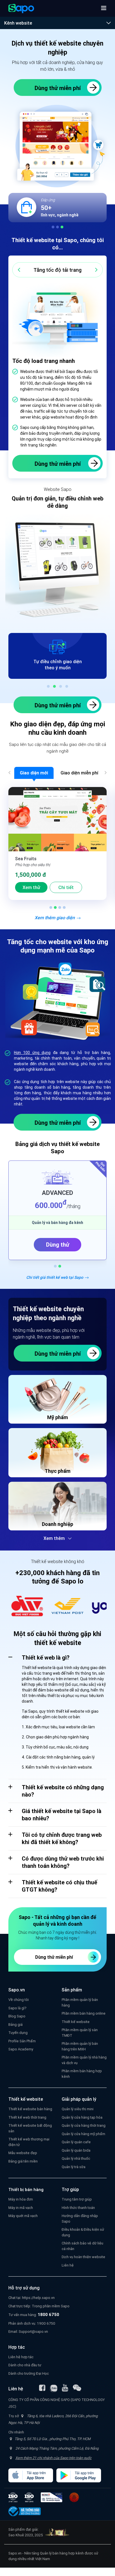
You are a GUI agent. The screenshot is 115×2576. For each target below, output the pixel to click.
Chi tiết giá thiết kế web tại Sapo (55, 1277)
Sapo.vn (15, 2553)
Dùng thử (58, 1245)
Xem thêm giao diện (55, 918)
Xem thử (31, 887)
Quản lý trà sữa (74, 2167)
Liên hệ (68, 2265)
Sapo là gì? (17, 2008)
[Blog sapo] (77, 2388)
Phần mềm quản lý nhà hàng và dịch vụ (84, 2060)
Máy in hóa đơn (21, 2199)
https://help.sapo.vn (38, 2298)
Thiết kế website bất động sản (30, 2128)
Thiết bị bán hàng (26, 2189)
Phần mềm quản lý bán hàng (80, 2002)
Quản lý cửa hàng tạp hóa (82, 2117)
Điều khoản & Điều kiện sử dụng (83, 2232)
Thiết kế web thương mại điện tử (29, 2142)
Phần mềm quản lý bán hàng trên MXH (80, 2046)
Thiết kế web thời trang (27, 2117)
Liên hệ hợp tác (21, 2357)
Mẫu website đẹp (23, 2153)
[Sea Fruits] (57, 819)
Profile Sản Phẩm (22, 2041)
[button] (104, 8)
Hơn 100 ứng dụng (32, 1053)
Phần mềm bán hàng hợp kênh (82, 2074)
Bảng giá (15, 2025)
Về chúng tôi (19, 2000)
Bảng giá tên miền (23, 2161)
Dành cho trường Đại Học (29, 2373)
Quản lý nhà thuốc (76, 2158)
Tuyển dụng (18, 2033)
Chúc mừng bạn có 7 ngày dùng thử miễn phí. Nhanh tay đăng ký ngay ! (57, 1935)
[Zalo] (54, 2388)
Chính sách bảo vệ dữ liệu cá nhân (82, 2246)
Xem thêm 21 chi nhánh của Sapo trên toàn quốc (53, 2458)
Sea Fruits (26, 859)
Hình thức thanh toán (78, 2208)
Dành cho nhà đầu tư (25, 2365)
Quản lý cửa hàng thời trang (84, 2125)
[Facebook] (42, 2388)
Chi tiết (66, 887)
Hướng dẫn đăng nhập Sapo (80, 2219)
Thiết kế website (76, 2022)
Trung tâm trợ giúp (77, 2199)
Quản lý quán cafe (76, 2142)
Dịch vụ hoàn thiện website (83, 2257)
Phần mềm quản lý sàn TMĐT (80, 2033)
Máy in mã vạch (21, 2208)
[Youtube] (65, 2388)
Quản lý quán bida (76, 2150)
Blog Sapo (17, 2016)
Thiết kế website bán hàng (30, 2109)
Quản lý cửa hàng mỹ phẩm (83, 2134)
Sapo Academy (21, 2049)
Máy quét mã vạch (23, 2216)
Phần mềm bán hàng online (84, 2013)
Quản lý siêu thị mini (78, 2109)
